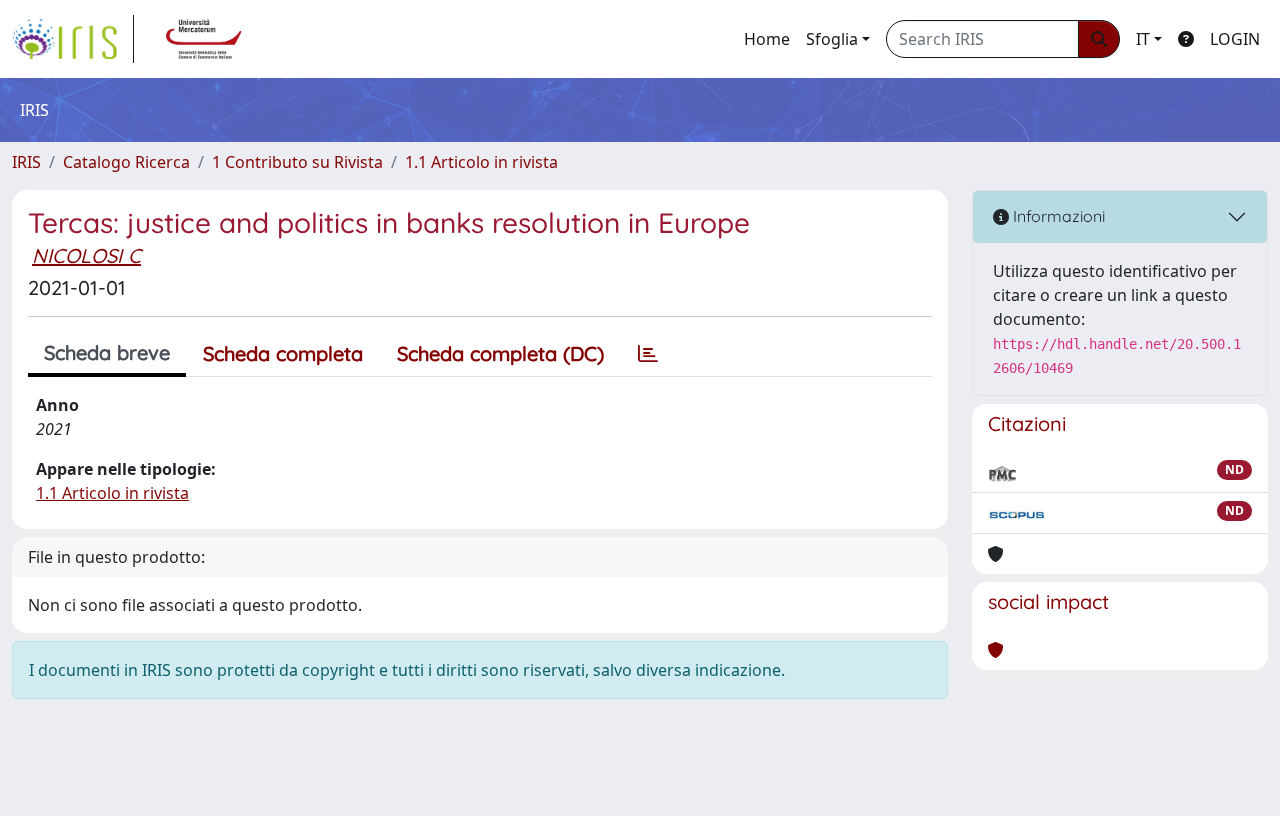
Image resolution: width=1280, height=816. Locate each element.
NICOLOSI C (86, 255)
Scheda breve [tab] (107, 352)
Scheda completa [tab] (283, 353)
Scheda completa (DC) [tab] (500, 353)
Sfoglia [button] (832, 39)
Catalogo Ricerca (126, 162)
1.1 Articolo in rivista (481, 162)
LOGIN (1235, 39)
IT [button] (1143, 39)
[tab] (648, 354)
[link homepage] (73, 39)
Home (767, 39)
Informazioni (1057, 216)
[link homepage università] (204, 39)
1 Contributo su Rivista (297, 162)
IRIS (26, 162)
